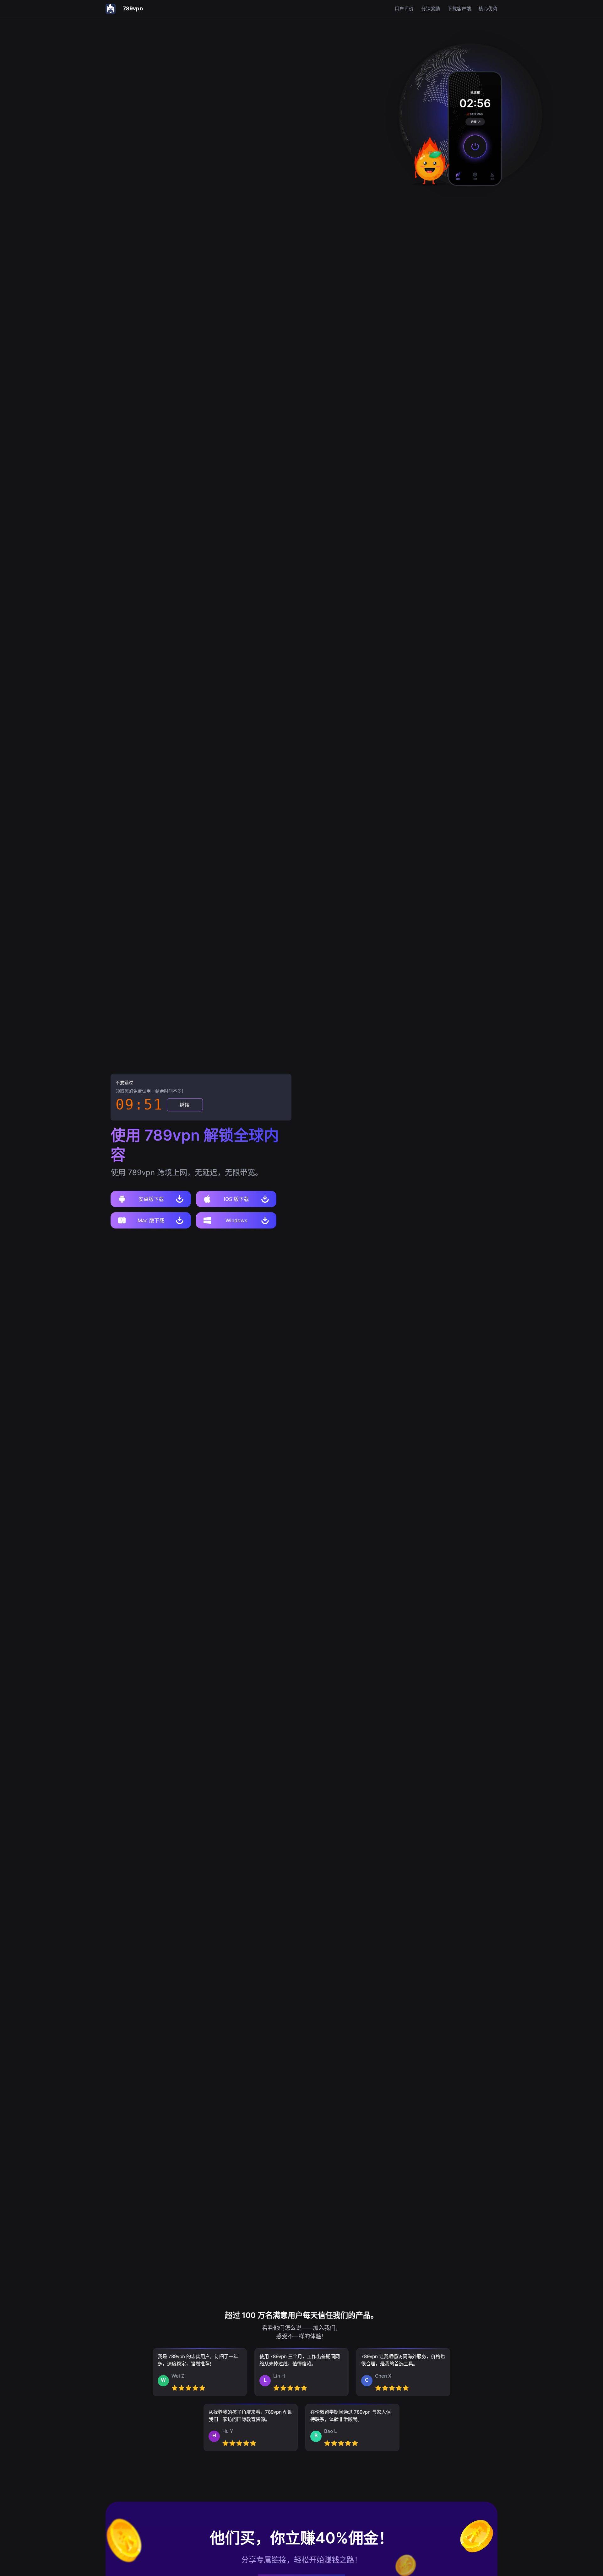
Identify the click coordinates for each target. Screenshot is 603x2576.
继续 (185, 1105)
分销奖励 (431, 9)
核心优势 (488, 9)
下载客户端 (459, 9)
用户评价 (404, 9)
